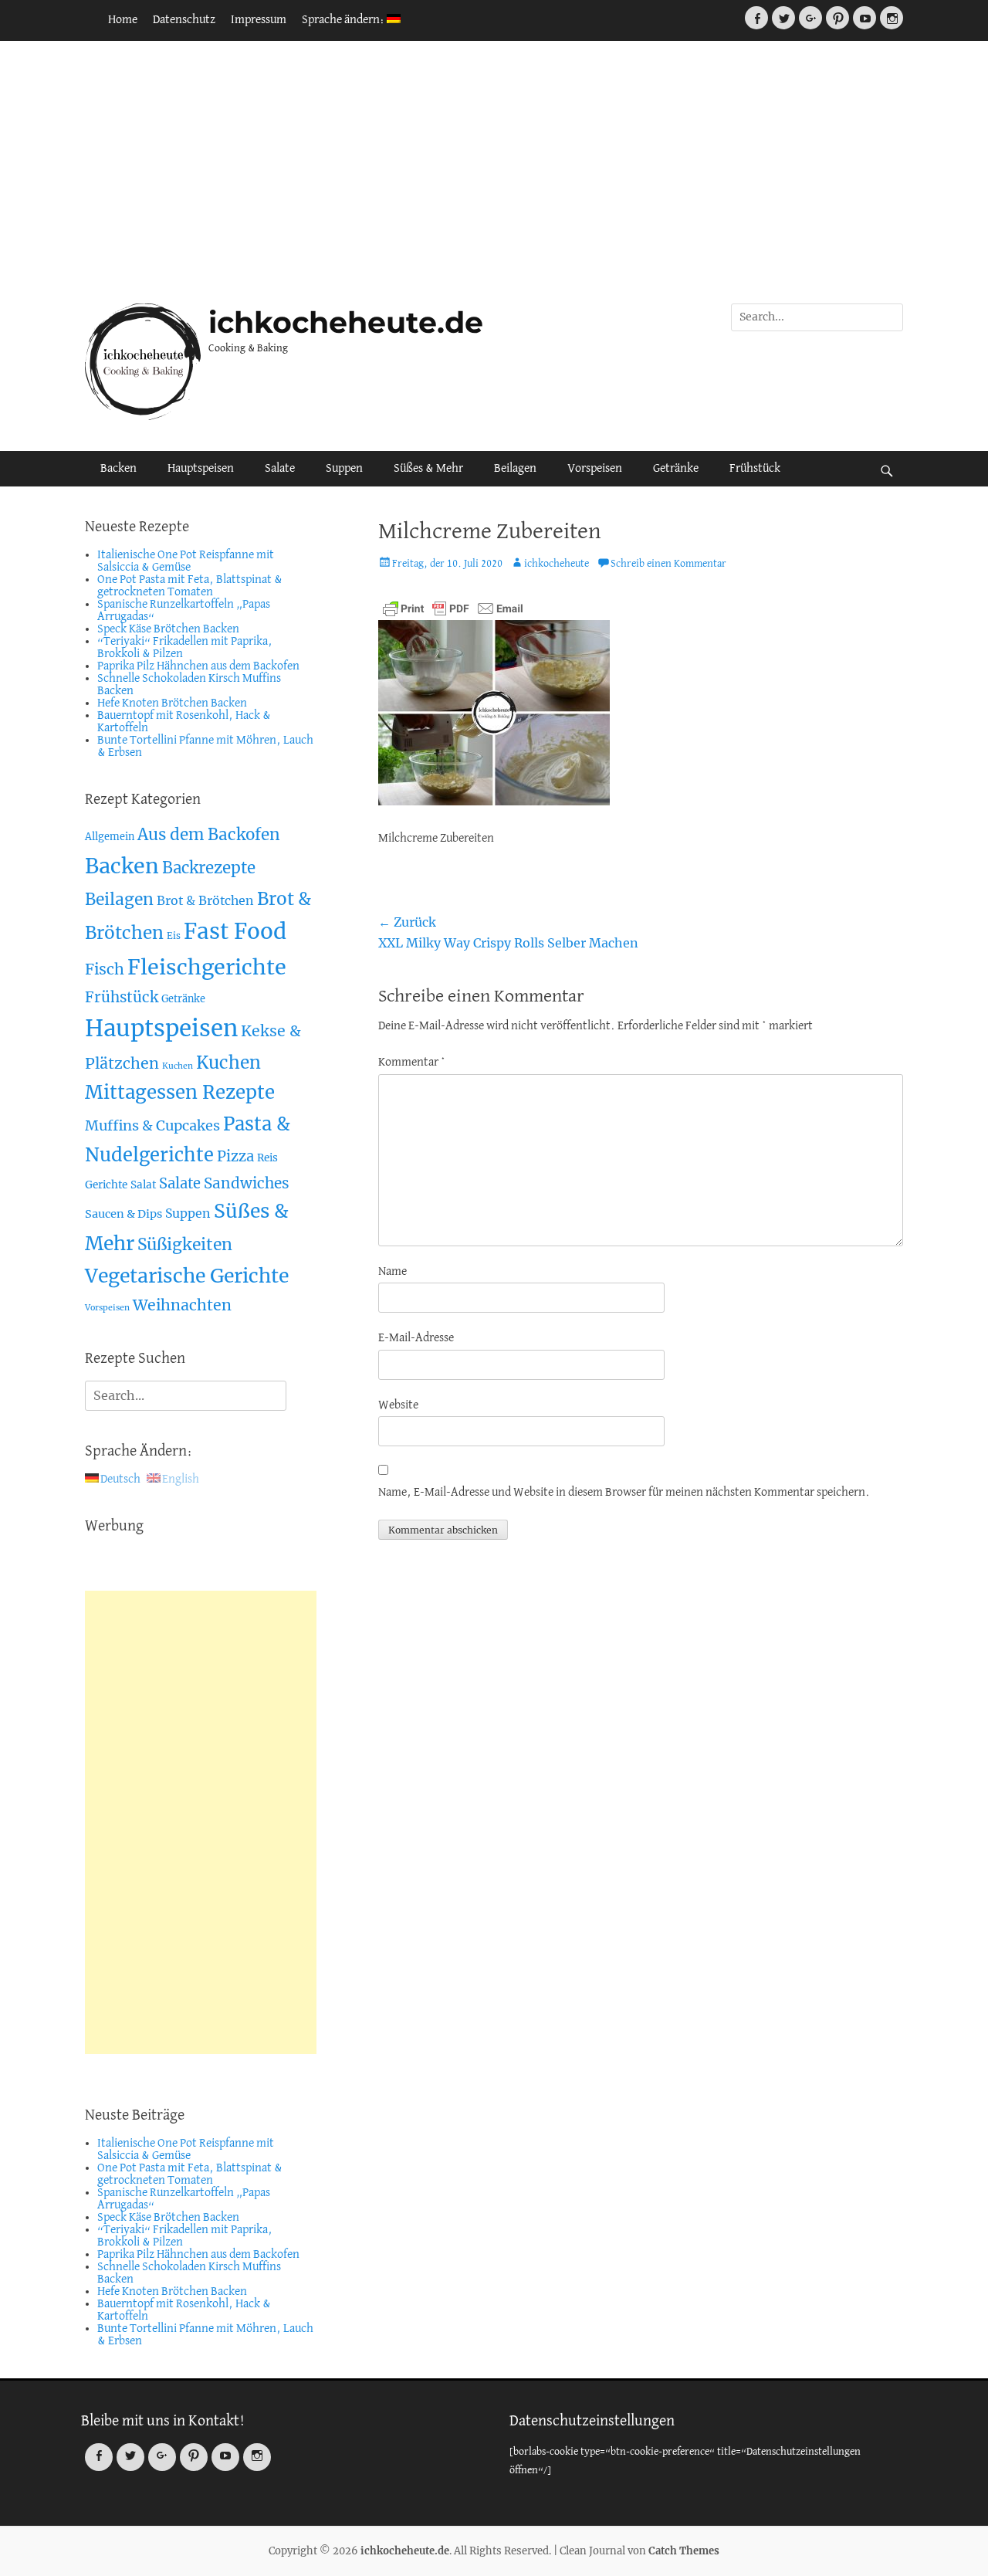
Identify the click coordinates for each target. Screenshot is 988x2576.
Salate (280, 469)
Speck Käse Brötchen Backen (168, 629)
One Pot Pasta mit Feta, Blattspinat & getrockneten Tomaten (190, 586)
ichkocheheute (557, 564)
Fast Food (235, 932)
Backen (118, 469)
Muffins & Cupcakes (152, 1125)
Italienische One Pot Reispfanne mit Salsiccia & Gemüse (186, 561)
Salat (143, 1185)
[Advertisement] (494, 172)
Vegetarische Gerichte (187, 1276)
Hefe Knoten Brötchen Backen (172, 703)
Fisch (105, 969)
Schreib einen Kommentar (668, 564)
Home (123, 20)
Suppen (344, 469)
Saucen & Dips (123, 1214)
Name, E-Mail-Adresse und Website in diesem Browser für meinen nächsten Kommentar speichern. (624, 1493)
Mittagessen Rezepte (180, 1092)
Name (392, 1272)
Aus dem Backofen (209, 835)
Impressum (259, 20)
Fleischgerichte (207, 967)
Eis (174, 935)
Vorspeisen (595, 469)
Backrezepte (209, 868)
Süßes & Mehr (428, 469)
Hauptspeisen (201, 469)
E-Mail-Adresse (416, 1338)
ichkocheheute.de (346, 322)
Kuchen (178, 1066)
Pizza (235, 1156)
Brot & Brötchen (205, 900)
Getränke (676, 469)
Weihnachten (182, 1305)
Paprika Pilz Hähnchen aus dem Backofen (198, 666)
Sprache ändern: (344, 20)
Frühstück (755, 469)
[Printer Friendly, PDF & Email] (453, 608)
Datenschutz (184, 20)
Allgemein (110, 837)
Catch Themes (684, 2551)
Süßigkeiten (185, 1244)
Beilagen (515, 469)
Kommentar (412, 1063)
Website (398, 1405)
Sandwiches (247, 1183)
